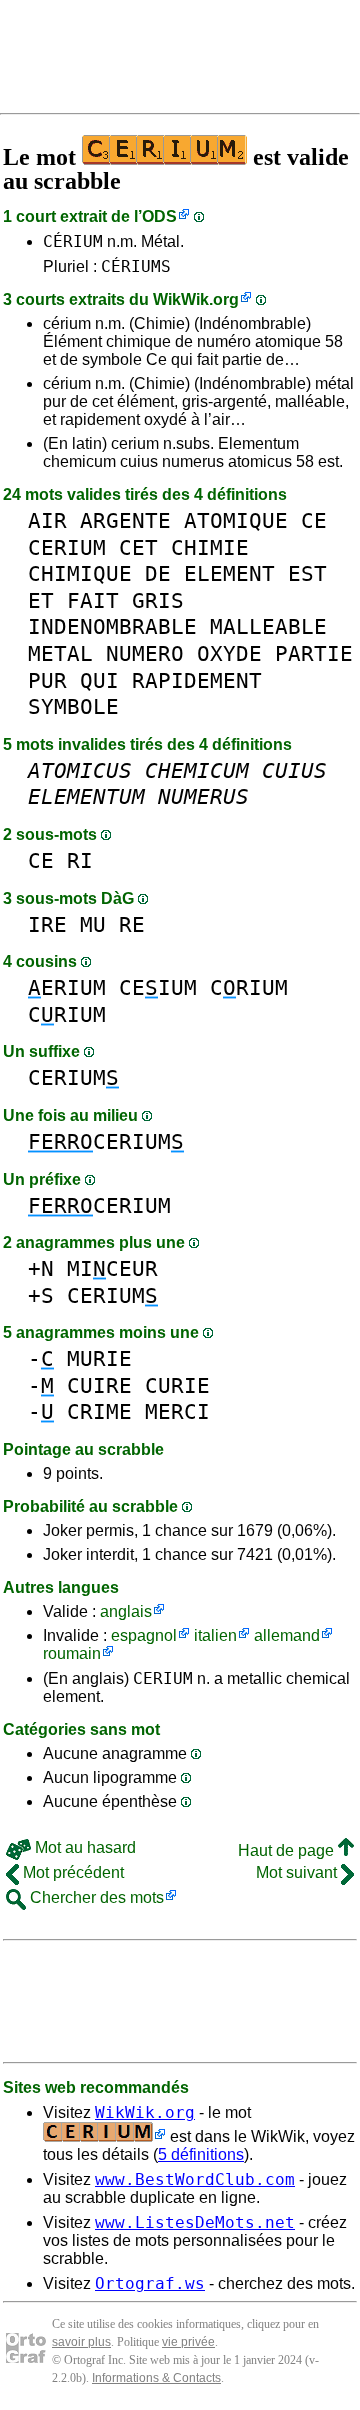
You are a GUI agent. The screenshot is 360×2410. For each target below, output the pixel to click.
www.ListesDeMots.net (195, 2222)
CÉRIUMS (136, 266)
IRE (47, 924)
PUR (47, 680)
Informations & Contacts (156, 2378)
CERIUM (67, 547)
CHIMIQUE (80, 573)
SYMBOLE (73, 706)
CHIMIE (210, 547)
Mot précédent (71, 1872)
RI (80, 860)
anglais (126, 1611)
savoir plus (81, 2342)
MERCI (177, 1411)
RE (132, 924)
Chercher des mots (95, 1897)
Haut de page (288, 1850)
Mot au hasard (83, 1847)
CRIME (99, 1411)
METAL (60, 653)
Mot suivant (298, 1872)
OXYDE (229, 653)
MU (93, 924)
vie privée (188, 2342)
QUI (99, 680)
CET (138, 547)
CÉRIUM (73, 241)
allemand (287, 1635)
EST (307, 573)
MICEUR (112, 1268)
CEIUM (158, 987)
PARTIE (314, 653)
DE (158, 573)
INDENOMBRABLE (112, 626)
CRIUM (249, 987)
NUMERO (145, 653)
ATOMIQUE (236, 520)
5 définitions (201, 2154)
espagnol (144, 1635)
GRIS (158, 600)
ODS (159, 216)
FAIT (93, 600)
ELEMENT (229, 573)
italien (215, 1635)
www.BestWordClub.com (195, 2179)
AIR (47, 520)
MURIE (99, 1358)
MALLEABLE (268, 626)
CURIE (177, 1385)
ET (41, 600)
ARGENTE (125, 520)
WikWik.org (196, 299)
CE (314, 520)
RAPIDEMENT (197, 680)
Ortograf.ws (150, 2283)
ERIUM (67, 987)
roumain (72, 1653)
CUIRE (99, 1385)
